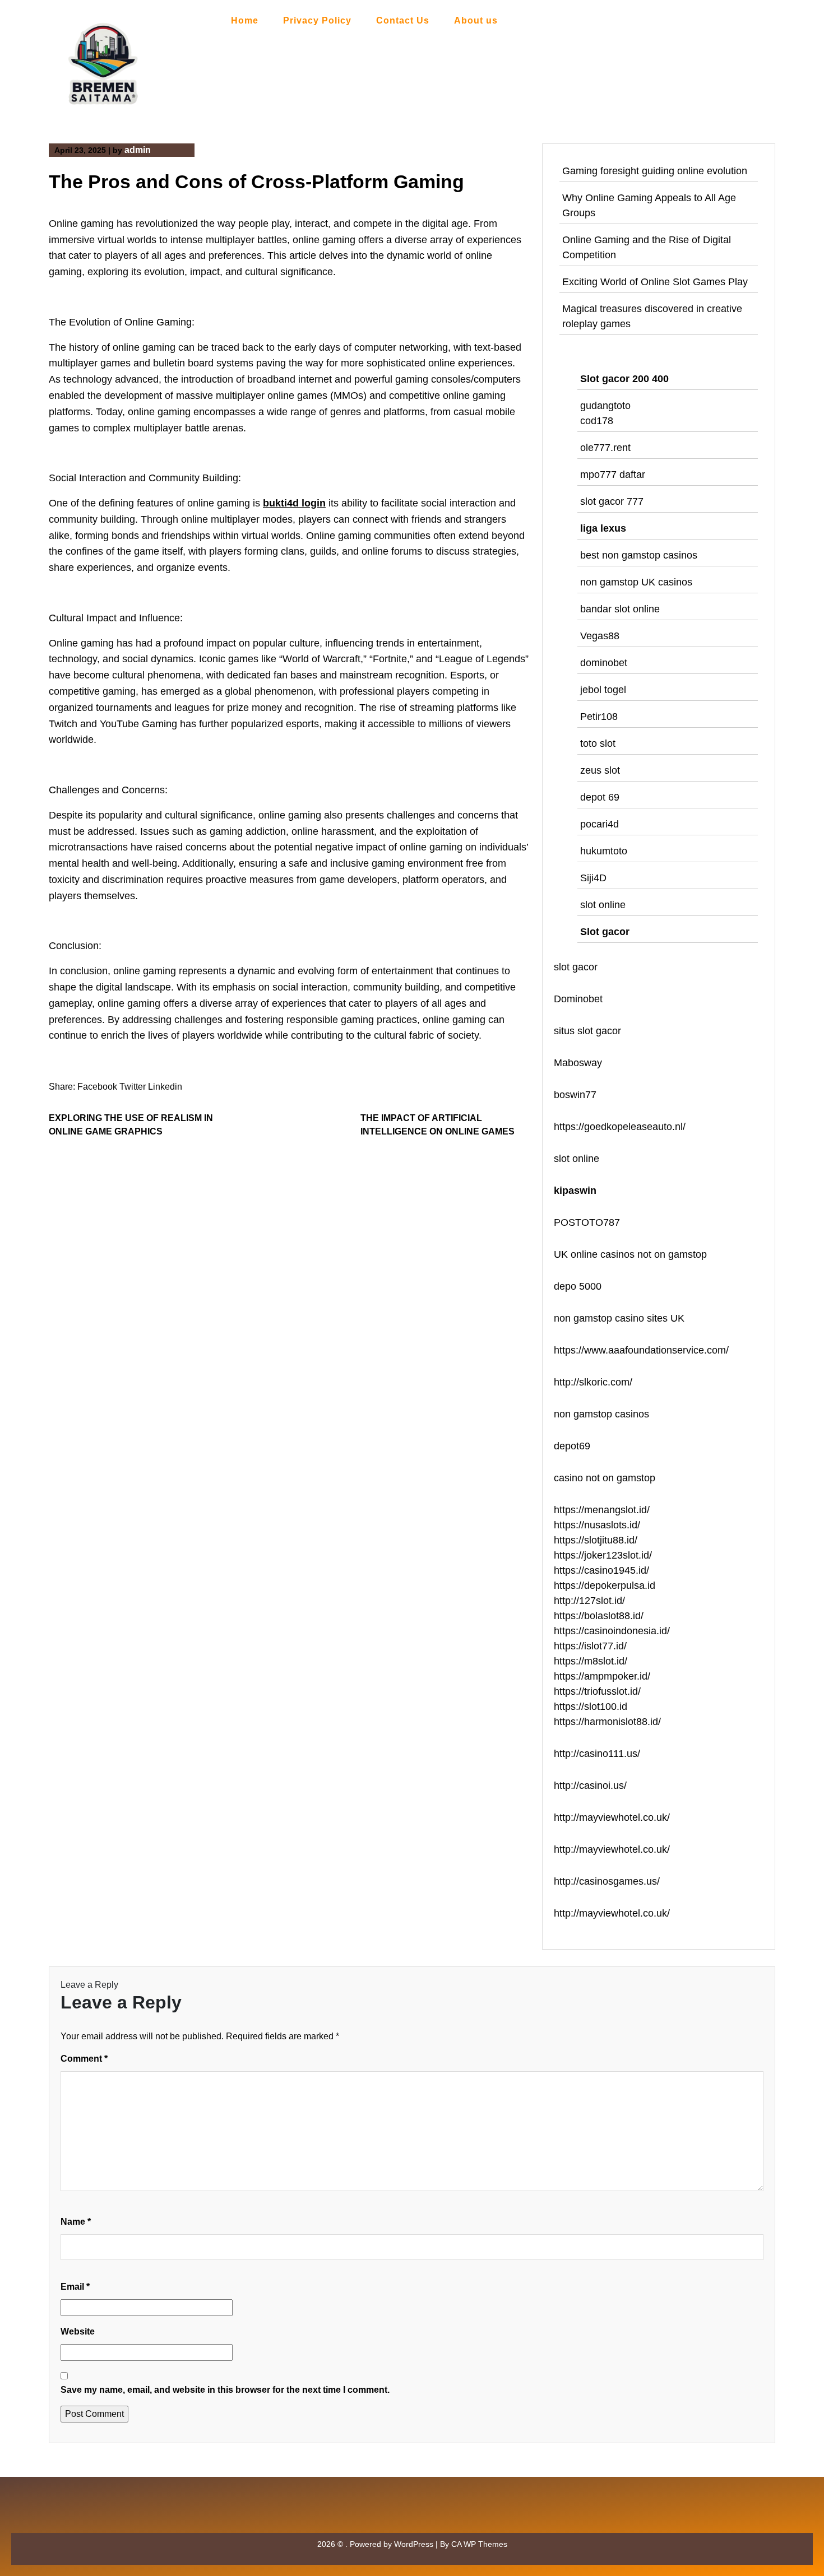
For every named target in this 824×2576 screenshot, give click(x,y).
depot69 (572, 1446)
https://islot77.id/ (590, 1646)
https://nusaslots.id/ (597, 1525)
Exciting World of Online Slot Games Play (655, 282)
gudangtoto (605, 406)
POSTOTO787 (587, 1222)
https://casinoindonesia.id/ (612, 1631)
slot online (603, 905)
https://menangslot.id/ (602, 1510)
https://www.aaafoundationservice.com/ (641, 1350)
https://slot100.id (591, 1707)
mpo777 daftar (613, 475)
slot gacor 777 (612, 501)
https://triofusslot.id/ (597, 1691)
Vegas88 (600, 636)
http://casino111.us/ (597, 1754)
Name (76, 2222)
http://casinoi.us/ (590, 1785)
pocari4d (600, 824)
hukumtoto (604, 851)
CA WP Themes (479, 2544)
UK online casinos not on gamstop (630, 1254)
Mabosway (578, 1063)
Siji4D (593, 878)
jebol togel (603, 690)
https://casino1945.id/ (601, 1570)
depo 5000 (578, 1286)
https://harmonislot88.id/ (607, 1722)
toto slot (598, 743)
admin (138, 150)
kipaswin (575, 1191)
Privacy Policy (317, 20)
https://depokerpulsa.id (605, 1585)
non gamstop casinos (601, 1414)
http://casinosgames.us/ (607, 1881)
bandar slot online (620, 609)
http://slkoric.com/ (593, 1382)
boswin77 (575, 1095)
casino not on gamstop (605, 1478)
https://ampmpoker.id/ (602, 1676)
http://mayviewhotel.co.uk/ (612, 1817)
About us (476, 20)
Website (78, 2331)
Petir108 (599, 717)
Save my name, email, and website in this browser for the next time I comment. (225, 2390)
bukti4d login (294, 503)
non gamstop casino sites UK (619, 1318)
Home (245, 20)
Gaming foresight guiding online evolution (655, 171)
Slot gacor (605, 932)
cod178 (597, 421)
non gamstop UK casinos (636, 582)
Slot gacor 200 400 (624, 379)
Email (75, 2287)
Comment (84, 2059)
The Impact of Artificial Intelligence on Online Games (438, 1125)
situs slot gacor (587, 1031)
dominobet (604, 663)
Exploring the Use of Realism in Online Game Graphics (131, 1125)
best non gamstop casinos (639, 555)
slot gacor (576, 967)
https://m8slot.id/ (591, 1661)
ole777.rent (605, 448)
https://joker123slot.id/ (603, 1555)
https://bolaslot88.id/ (599, 1616)
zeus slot (600, 770)
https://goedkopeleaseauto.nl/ (620, 1127)
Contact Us (403, 20)
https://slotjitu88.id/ (596, 1540)
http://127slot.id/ (589, 1601)
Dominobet (578, 999)
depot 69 (600, 797)
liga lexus (603, 528)
